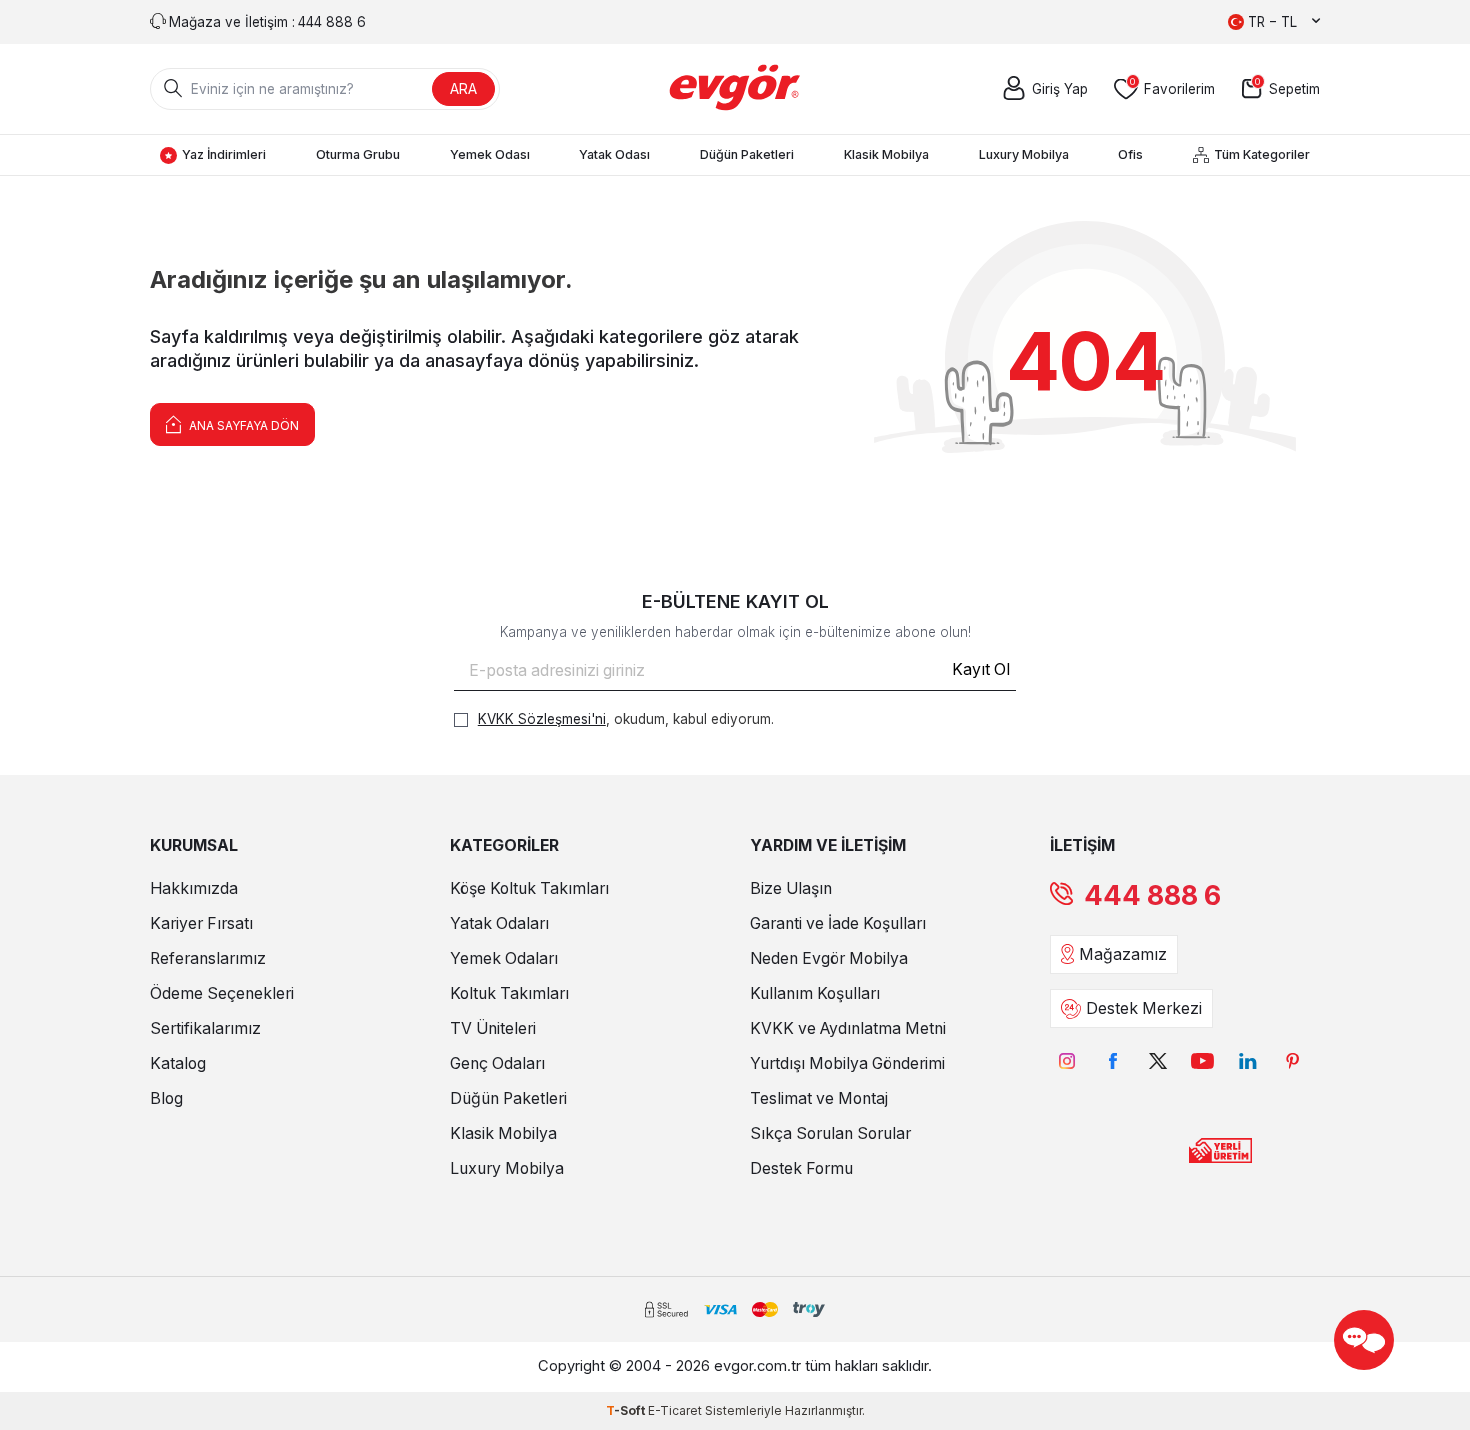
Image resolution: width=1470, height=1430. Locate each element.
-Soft (627, 1410)
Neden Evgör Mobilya (829, 958)
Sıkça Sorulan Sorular (830, 1133)
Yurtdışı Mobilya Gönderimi (847, 1063)
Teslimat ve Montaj (819, 1098)
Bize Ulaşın (791, 888)
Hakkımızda (194, 888)
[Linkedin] (1247, 1060)
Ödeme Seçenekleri (222, 993)
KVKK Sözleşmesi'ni (542, 719)
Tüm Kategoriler (1262, 154)
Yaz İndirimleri (224, 154)
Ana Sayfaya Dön (242, 425)
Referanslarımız (208, 958)
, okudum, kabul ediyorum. (626, 719)
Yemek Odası (490, 154)
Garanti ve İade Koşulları (838, 923)
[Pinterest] (1292, 1060)
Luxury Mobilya (1024, 154)
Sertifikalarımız (205, 1028)
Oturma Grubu (358, 154)
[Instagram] (1067, 1060)
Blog (166, 1098)
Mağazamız (1123, 954)
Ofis (1130, 154)
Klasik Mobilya (886, 154)
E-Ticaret (675, 1410)
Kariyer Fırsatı (201, 923)
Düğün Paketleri (747, 154)
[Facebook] (1112, 1060)
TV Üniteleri (493, 1028)
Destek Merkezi (1144, 1008)
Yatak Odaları (499, 923)
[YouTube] (1202, 1060)
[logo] (735, 89)
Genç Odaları (497, 1063)
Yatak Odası (614, 154)
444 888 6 (1152, 895)
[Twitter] (1157, 1060)
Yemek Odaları (504, 958)
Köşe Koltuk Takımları (529, 888)
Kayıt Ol (981, 669)
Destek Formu (801, 1168)
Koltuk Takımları (509, 993)
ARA (463, 88)
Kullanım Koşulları (815, 993)
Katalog (178, 1063)
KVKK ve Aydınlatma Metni (848, 1028)
